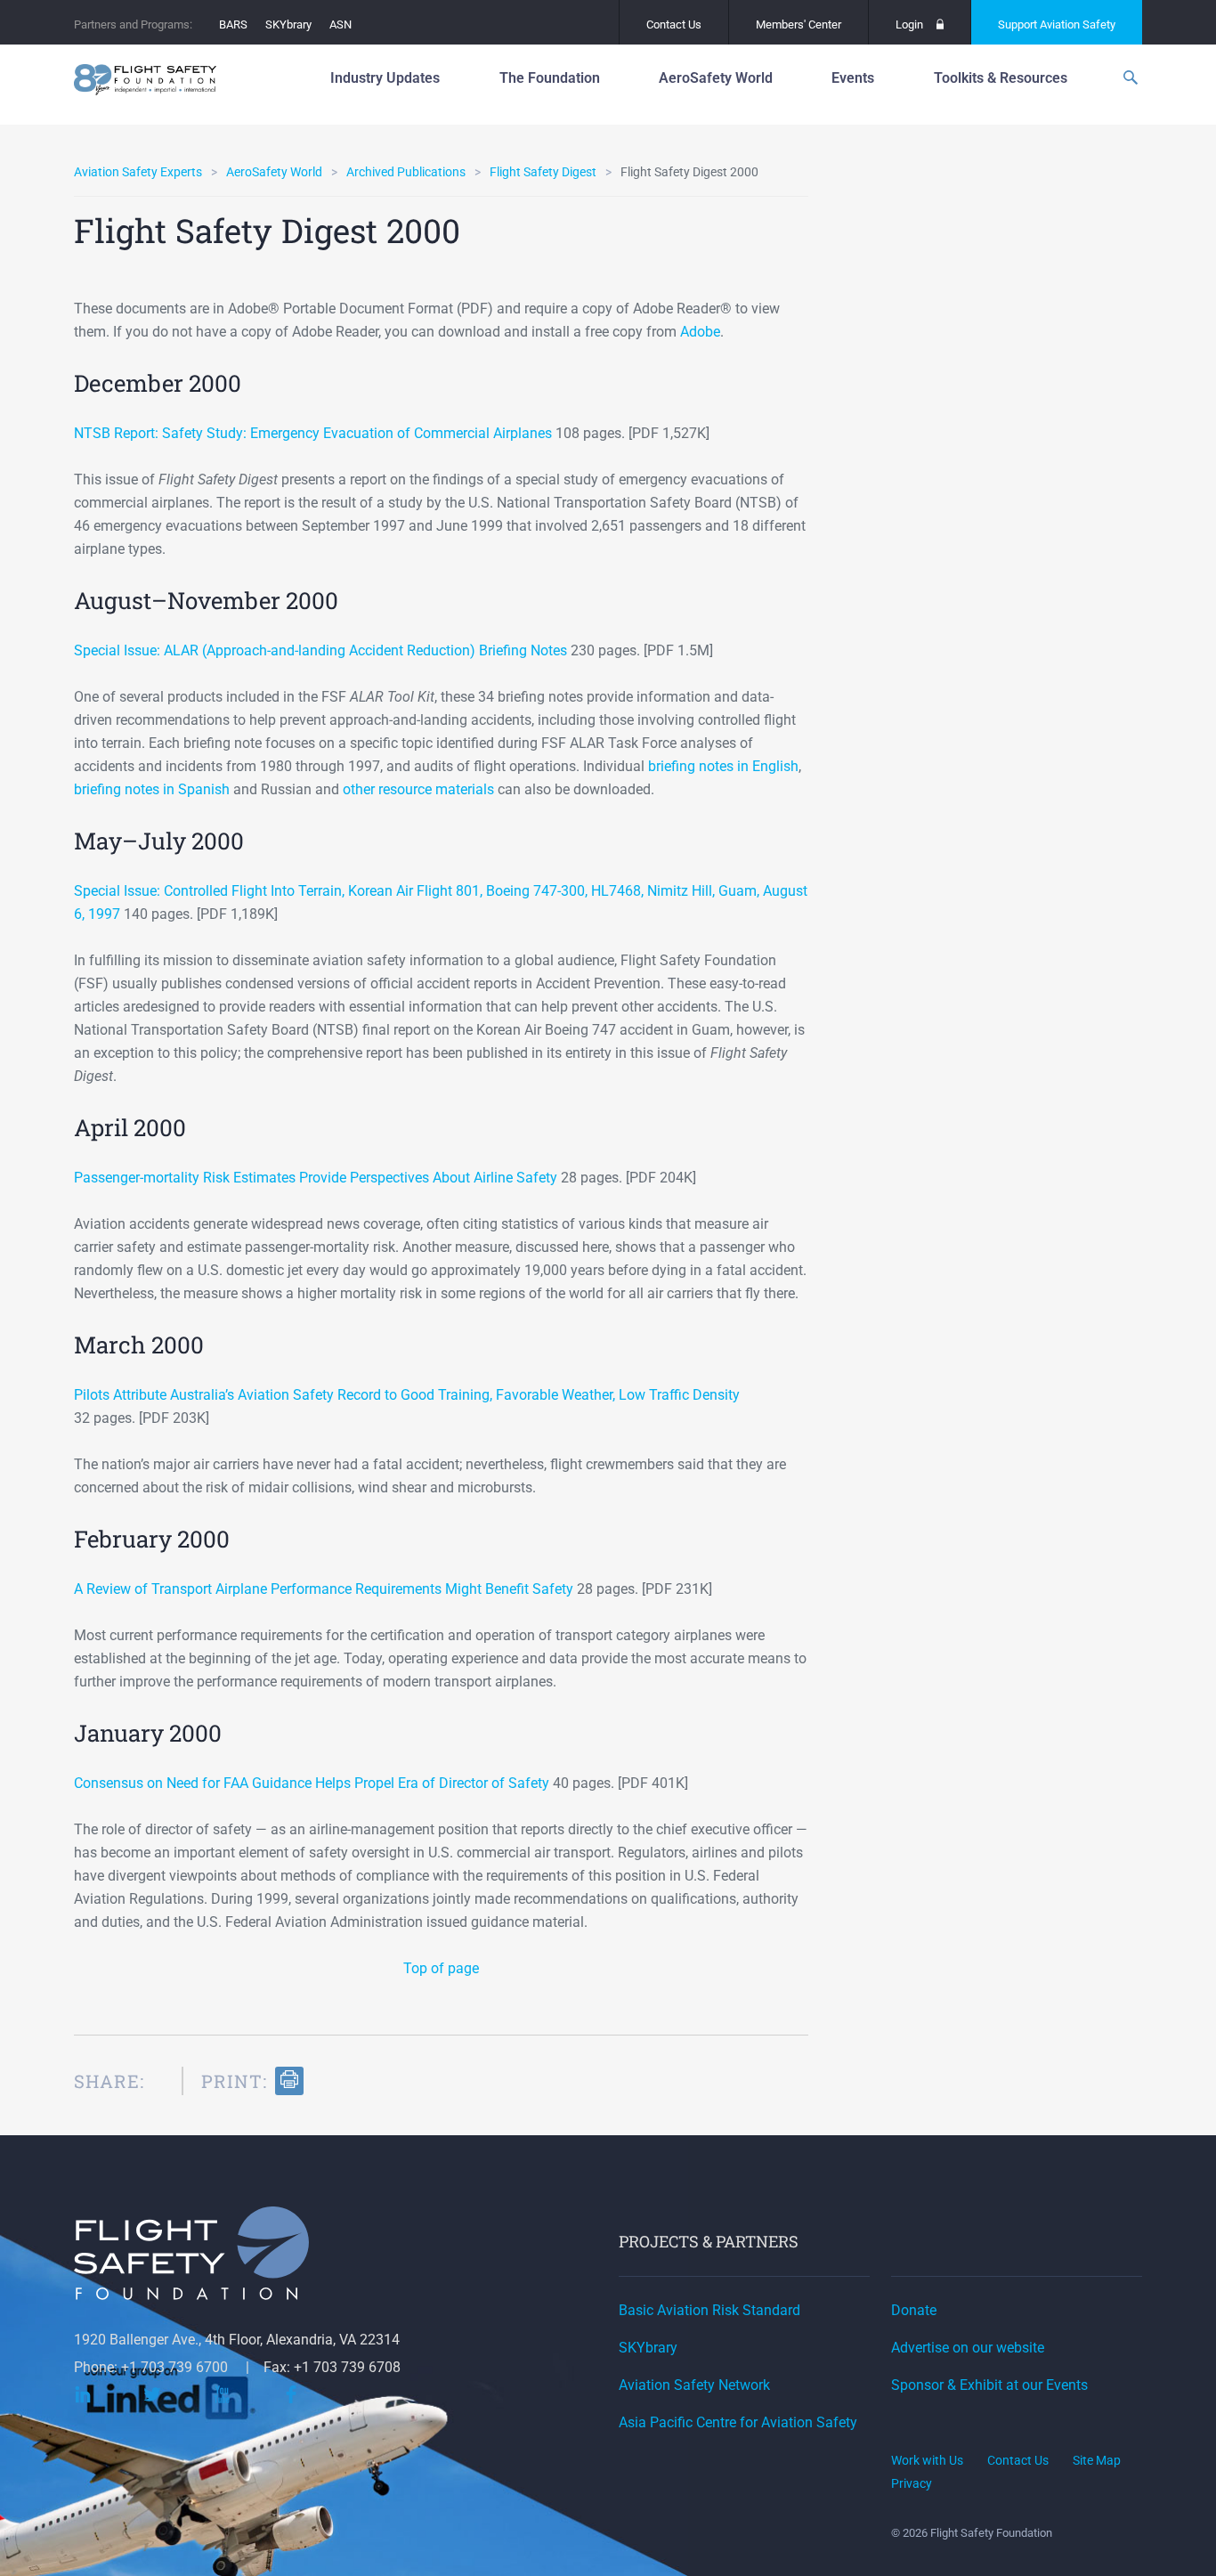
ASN (340, 24)
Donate (914, 2310)
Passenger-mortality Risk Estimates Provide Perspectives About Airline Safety (316, 1178)
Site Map (1097, 2460)
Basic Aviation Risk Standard (709, 2310)
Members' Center (799, 24)
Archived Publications (406, 172)
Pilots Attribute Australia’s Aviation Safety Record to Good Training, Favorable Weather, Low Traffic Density (407, 1395)
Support (1057, 24)
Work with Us (927, 2460)
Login (909, 24)
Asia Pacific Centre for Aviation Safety (738, 2422)
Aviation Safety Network (694, 2385)
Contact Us (674, 24)
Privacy (912, 2483)
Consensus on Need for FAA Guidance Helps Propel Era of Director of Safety (312, 1783)
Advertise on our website (968, 2348)
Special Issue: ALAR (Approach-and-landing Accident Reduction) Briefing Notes (320, 650)
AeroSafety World (274, 172)
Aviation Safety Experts (138, 172)
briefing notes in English (723, 766)
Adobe (700, 332)
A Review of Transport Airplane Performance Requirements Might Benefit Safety (324, 1589)
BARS (233, 24)
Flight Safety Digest (543, 172)
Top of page (441, 1968)
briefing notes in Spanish (152, 789)
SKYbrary (288, 24)
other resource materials (418, 789)
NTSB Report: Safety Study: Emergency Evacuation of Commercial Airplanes (313, 433)
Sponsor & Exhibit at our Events (989, 2385)
